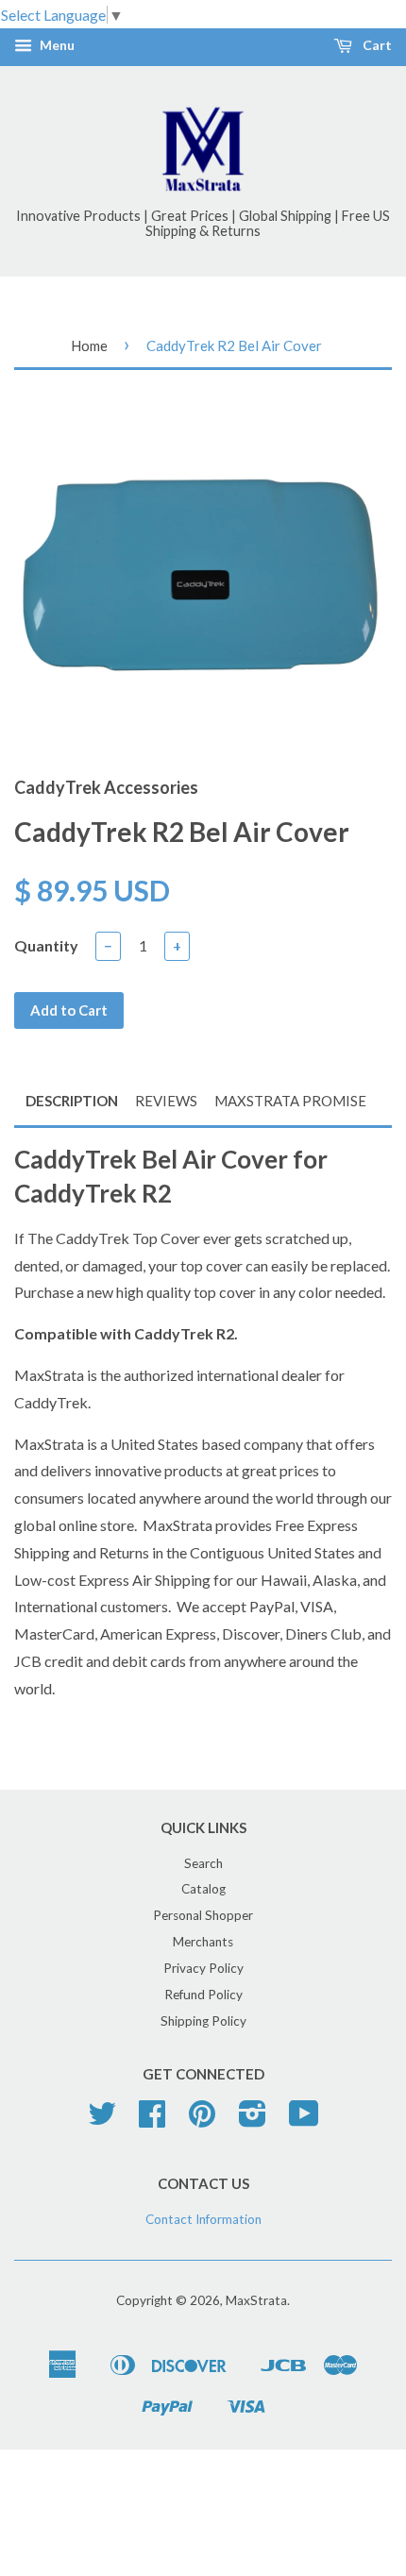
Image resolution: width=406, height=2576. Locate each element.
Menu (56, 46)
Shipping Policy (203, 2021)
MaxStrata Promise (290, 1101)
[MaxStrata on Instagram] (253, 2120)
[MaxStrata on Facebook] (152, 2120)
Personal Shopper (203, 1915)
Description (72, 1101)
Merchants (203, 1942)
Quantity (46, 945)
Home (89, 345)
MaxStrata (256, 2300)
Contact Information (203, 2219)
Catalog (203, 1889)
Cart (376, 46)
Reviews (166, 1101)
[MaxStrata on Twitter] (102, 2120)
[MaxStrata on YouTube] (304, 2120)
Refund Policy (203, 1995)
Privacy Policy (203, 1968)
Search (203, 1863)
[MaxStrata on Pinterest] (202, 2120)
